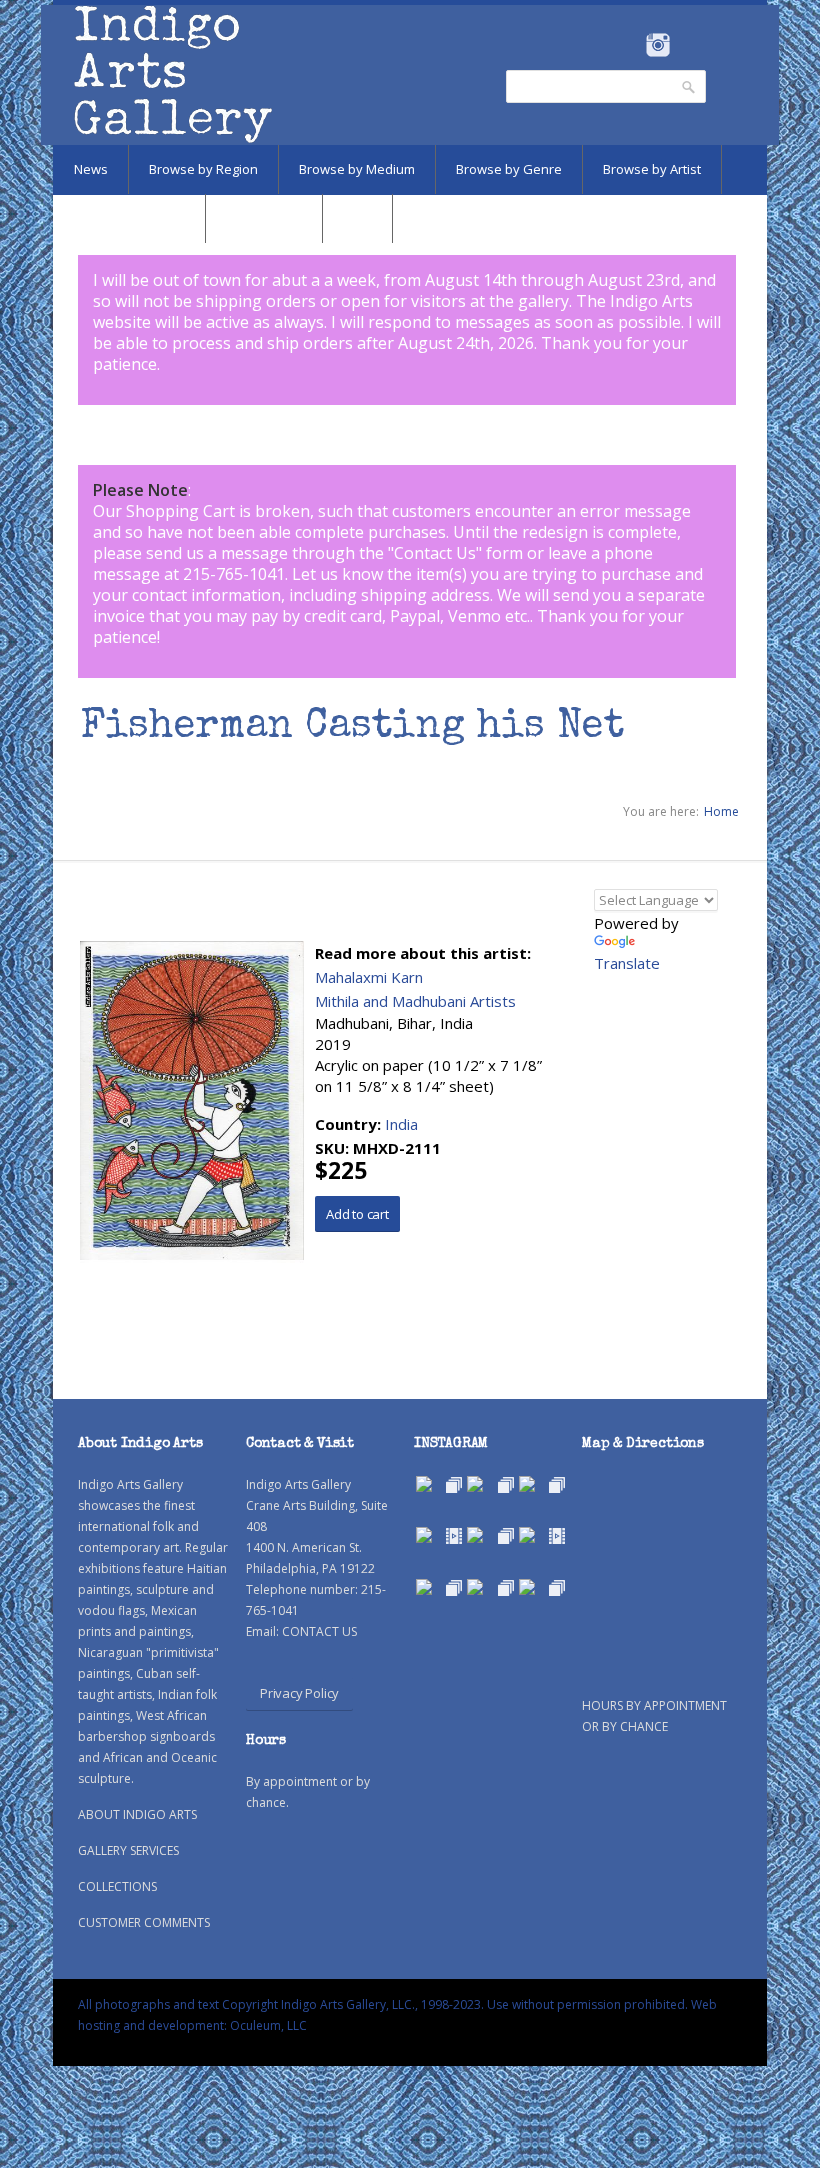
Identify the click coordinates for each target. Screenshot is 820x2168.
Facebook (630, 45)
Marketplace (264, 218)
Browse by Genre (509, 169)
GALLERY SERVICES (128, 1850)
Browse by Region (203, 169)
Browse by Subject (129, 218)
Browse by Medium (357, 169)
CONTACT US (319, 1631)
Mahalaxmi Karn (369, 977)
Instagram (657, 45)
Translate (627, 963)
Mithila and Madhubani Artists (415, 1001)
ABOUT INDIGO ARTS (137, 1814)
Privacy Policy (299, 1693)
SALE (357, 218)
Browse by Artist (652, 169)
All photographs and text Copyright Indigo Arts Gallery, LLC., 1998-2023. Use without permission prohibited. (383, 2004)
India (401, 1124)
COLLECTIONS (117, 1886)
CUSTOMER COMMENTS (144, 1922)
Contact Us (435, 553)
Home (721, 811)
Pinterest (688, 45)
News (91, 169)
